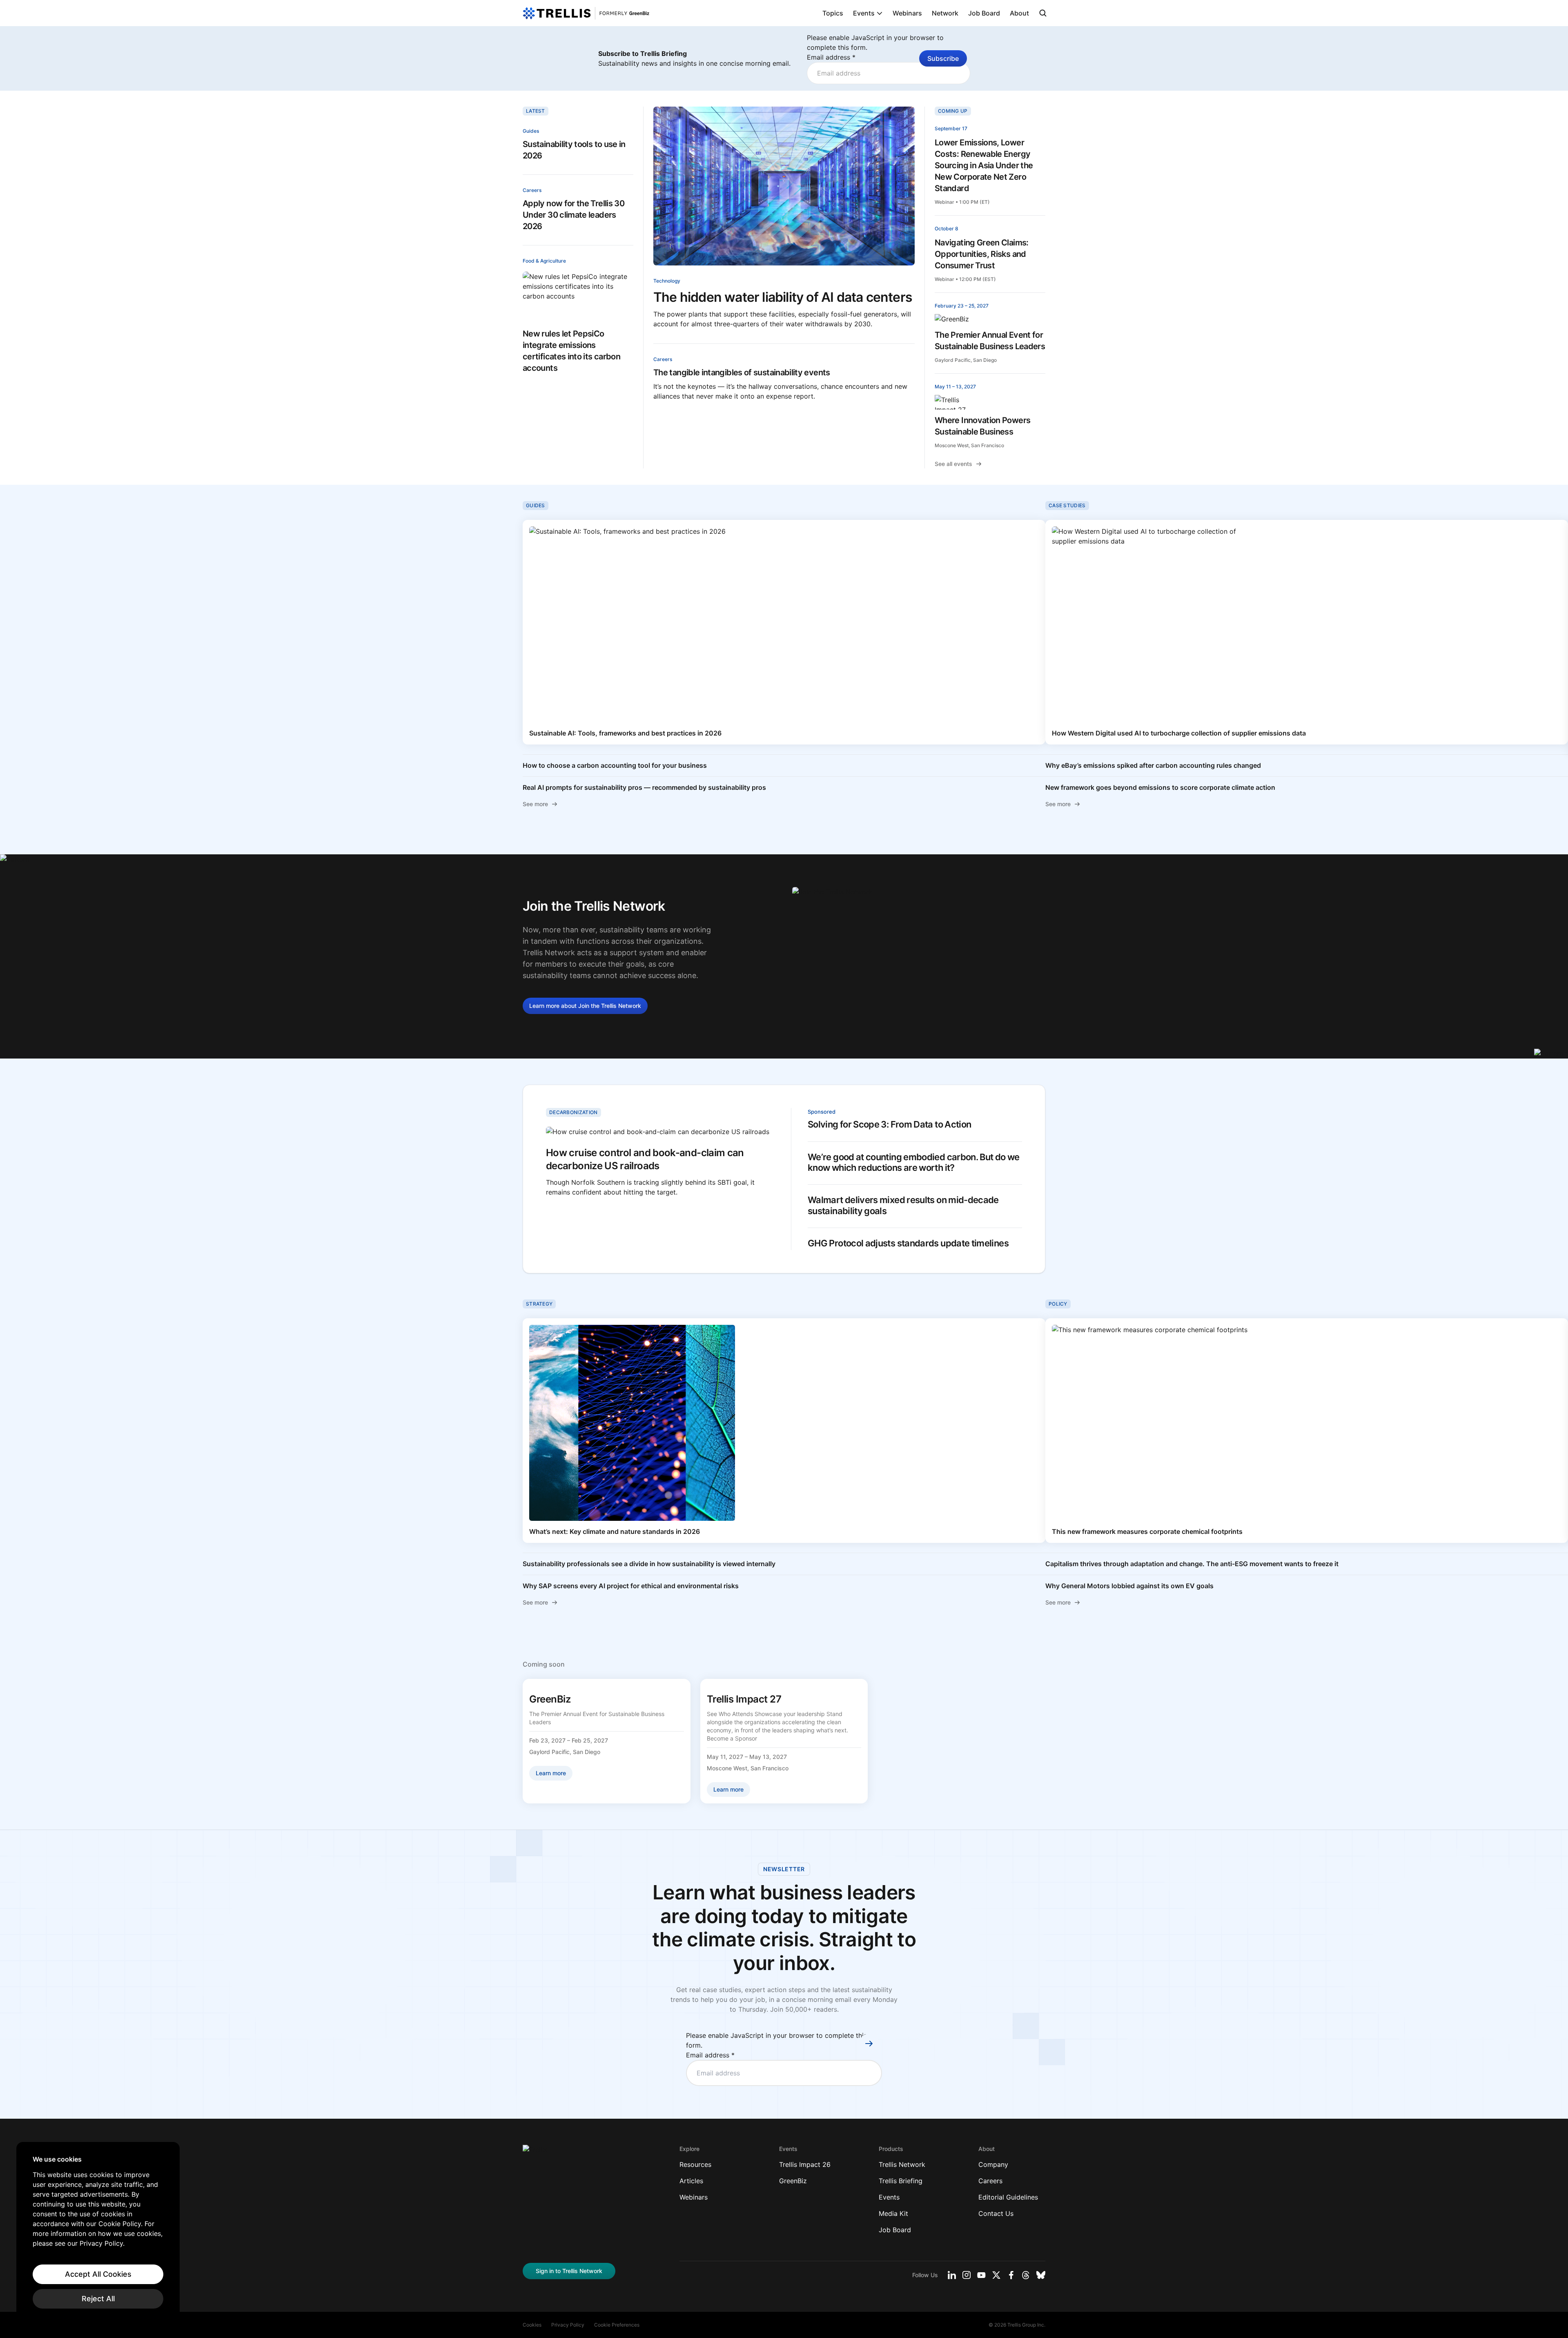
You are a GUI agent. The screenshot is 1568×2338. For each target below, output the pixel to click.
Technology (667, 281)
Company (993, 2164)
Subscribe (943, 58)
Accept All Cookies (98, 2274)
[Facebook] (1011, 2275)
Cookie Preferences (617, 2325)
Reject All (98, 2299)
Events (864, 13)
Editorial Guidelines (1008, 2197)
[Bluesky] (1041, 2275)
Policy (1058, 1304)
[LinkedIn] (952, 2275)
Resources (695, 2164)
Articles (691, 2181)
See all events (953, 464)
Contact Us (996, 2213)
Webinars (907, 13)
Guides (531, 131)
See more (535, 804)
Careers (532, 190)
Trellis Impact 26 (805, 2164)
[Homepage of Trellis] (535, 2153)
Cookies (532, 2325)
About (1019, 13)
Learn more (585, 1006)
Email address (831, 57)
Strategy (539, 1304)
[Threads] (1026, 2275)
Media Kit (893, 2213)
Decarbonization (574, 1112)
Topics (833, 13)
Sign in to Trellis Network (569, 2271)
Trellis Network (902, 2164)
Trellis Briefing (901, 2181)
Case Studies (1067, 505)
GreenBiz (793, 2181)
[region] (98, 2232)
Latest (536, 111)
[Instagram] (967, 2275)
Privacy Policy (568, 2325)
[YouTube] (981, 2275)
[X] (996, 2275)
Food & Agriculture (544, 261)
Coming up (953, 111)
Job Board (984, 13)
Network (945, 13)
